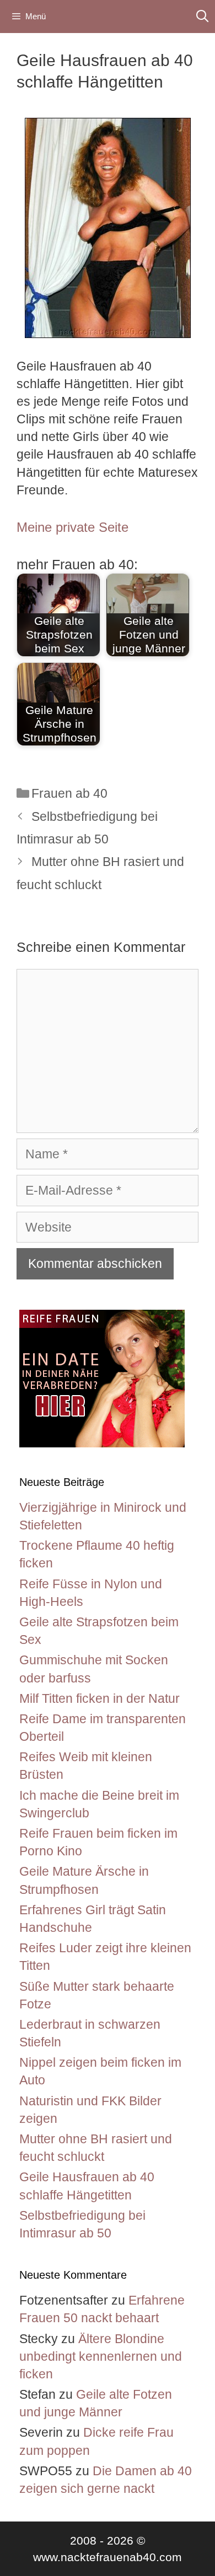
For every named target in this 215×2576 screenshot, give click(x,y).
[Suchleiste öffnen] (202, 17)
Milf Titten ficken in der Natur (100, 1698)
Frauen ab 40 (69, 793)
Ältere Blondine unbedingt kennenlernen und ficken (101, 2356)
